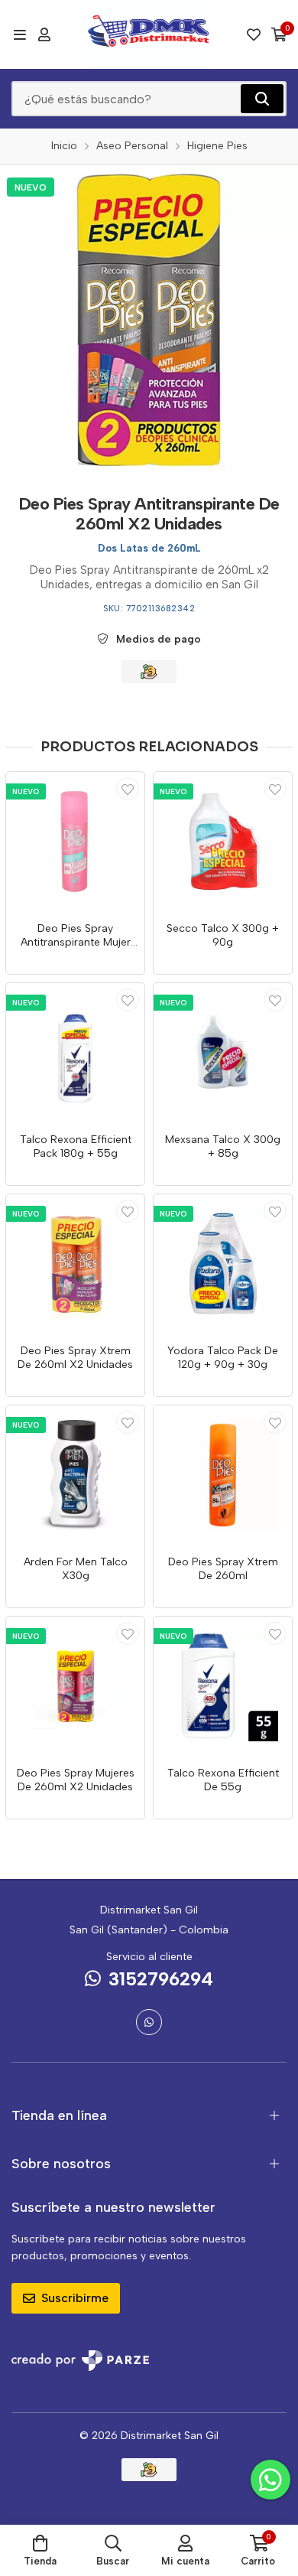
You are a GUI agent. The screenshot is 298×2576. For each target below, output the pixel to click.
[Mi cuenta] (44, 34)
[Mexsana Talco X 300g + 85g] (223, 1052)
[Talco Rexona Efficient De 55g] (223, 1686)
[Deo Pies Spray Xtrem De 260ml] (223, 1475)
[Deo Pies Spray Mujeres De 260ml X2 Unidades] (75, 1686)
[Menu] (19, 34)
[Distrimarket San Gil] (149, 34)
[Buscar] (262, 99)
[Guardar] (128, 789)
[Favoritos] (254, 34)
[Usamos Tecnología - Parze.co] (80, 2361)
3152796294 (161, 1979)
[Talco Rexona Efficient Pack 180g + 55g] (75, 1052)
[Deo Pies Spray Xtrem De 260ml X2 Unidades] (75, 1264)
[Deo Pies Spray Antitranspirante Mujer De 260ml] (75, 841)
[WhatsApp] (149, 2022)
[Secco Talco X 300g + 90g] (223, 841)
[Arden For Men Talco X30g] (75, 1475)
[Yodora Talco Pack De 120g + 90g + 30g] (223, 1264)
